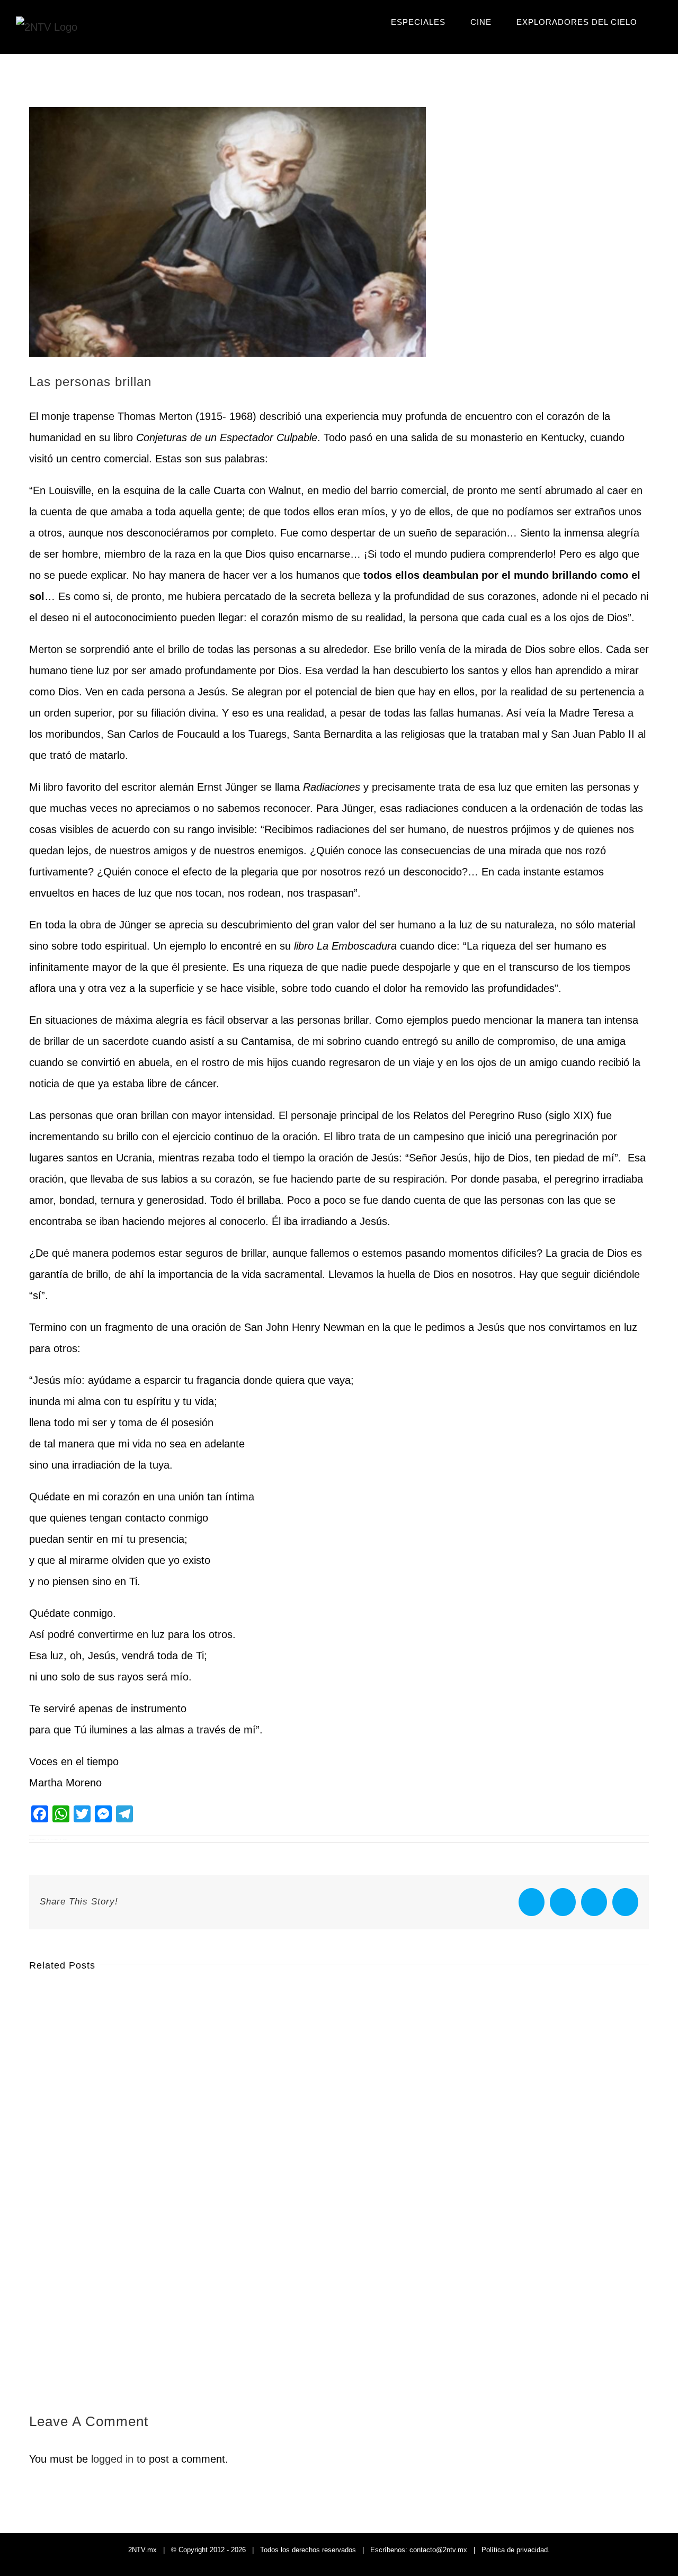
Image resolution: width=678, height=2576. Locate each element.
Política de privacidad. (516, 2550)
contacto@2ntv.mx (438, 2550)
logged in (112, 2459)
